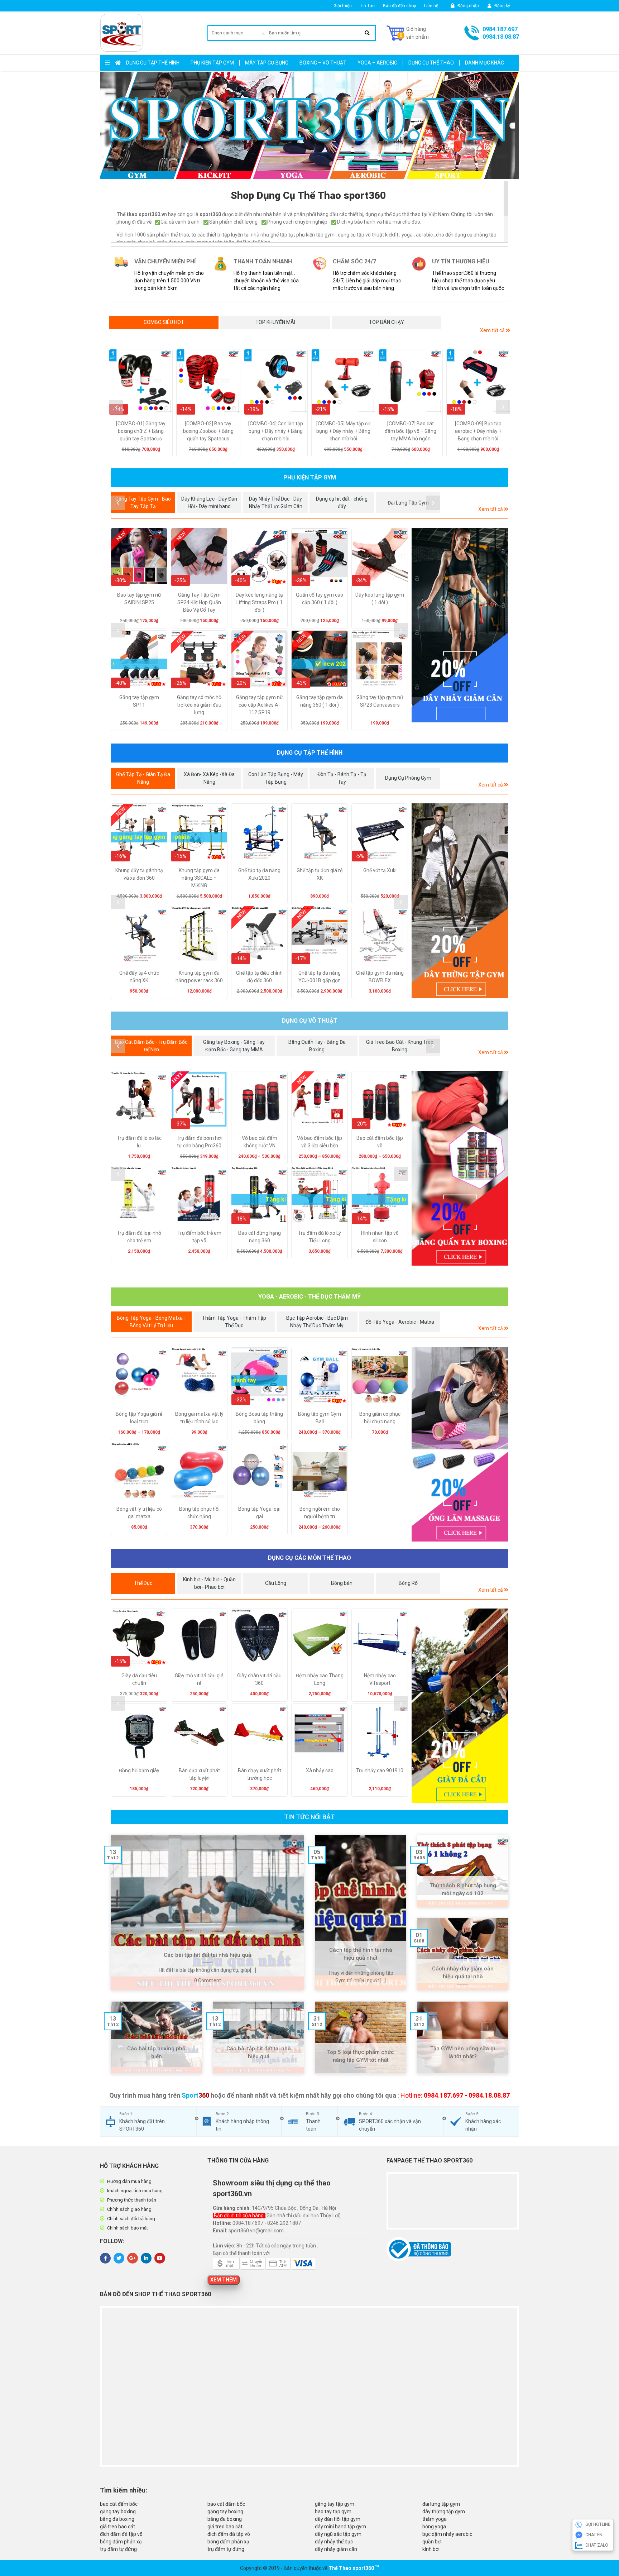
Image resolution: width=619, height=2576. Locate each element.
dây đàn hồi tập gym (338, 2519)
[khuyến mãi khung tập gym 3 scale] (460, 901)
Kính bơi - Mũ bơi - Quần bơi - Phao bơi (209, 1583)
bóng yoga (434, 2527)
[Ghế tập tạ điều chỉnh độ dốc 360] (259, 934)
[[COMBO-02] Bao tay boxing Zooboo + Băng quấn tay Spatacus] (208, 381)
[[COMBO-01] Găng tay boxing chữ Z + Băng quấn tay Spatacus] (141, 381)
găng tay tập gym (335, 2504)
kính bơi (431, 2549)
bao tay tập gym (333, 2512)
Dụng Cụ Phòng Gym (408, 778)
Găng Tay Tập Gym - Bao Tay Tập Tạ (143, 503)
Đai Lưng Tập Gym (408, 503)
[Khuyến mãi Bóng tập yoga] (460, 1444)
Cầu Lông (276, 1583)
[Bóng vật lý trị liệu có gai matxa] (139, 1470)
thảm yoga (435, 2519)
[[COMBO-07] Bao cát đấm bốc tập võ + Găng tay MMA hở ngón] (411, 381)
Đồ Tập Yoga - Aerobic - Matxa (400, 1322)
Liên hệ (431, 6)
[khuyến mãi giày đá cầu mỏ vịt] (460, 1706)
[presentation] (116, 407)
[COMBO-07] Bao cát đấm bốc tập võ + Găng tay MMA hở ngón (411, 431)
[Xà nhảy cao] (320, 1732)
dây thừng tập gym (444, 2512)
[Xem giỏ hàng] (408, 33)
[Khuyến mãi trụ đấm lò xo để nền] (460, 1168)
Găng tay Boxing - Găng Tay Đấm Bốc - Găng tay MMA (234, 1046)
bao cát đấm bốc (119, 2504)
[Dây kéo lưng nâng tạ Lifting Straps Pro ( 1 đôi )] (259, 556)
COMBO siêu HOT (164, 322)
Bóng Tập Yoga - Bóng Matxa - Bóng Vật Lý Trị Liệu (151, 1322)
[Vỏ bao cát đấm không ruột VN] (259, 1099)
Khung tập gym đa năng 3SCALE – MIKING (199, 878)
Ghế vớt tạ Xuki (380, 870)
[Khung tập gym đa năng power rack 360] (199, 934)
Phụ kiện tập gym (212, 63)
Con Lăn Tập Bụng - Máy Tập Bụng (276, 778)
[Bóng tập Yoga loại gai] (259, 1470)
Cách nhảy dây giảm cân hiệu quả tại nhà (463, 1973)
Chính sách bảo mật (128, 2228)
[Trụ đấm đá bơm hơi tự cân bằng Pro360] (199, 1099)
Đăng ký (502, 6)
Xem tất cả (493, 330)
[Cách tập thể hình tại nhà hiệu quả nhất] (361, 1912)
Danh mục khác (484, 63)
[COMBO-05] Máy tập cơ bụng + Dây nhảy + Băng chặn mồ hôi (343, 431)
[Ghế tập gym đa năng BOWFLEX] (380, 934)
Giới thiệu (343, 6)
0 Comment (208, 1980)
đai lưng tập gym (441, 2504)
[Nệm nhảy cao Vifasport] (380, 1637)
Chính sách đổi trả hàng (131, 2219)
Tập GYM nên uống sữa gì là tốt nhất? (463, 2053)
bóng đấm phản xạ (121, 2542)
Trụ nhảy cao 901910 (380, 1770)
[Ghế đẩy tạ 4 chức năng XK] (139, 934)
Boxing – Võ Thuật (323, 63)
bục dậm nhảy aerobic (447, 2534)
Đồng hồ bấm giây (139, 1770)
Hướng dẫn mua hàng (129, 2181)
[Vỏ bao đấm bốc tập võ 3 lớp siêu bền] (320, 1099)
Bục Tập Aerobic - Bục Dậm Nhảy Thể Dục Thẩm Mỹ (317, 1322)
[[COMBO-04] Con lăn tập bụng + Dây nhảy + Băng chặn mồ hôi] (276, 381)
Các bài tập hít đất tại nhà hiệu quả (207, 1955)
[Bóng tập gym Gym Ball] (320, 1375)
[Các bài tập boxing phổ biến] (156, 2037)
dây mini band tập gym (340, 2527)
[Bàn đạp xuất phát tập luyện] (199, 1732)
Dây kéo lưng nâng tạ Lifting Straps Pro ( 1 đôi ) (259, 602)
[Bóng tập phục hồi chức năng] (199, 1470)
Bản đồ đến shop (399, 6)
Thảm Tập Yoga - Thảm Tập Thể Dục (234, 1322)
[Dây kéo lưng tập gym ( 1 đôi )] (380, 556)
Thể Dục (143, 1583)
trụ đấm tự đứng (118, 2549)
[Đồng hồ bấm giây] (139, 1732)
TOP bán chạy (387, 322)
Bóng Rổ (408, 1583)
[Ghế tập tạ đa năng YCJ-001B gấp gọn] (320, 934)
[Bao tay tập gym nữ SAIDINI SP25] (139, 556)
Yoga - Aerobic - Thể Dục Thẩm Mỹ (309, 1297)
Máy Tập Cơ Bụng (267, 63)
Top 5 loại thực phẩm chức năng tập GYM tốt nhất (361, 2056)
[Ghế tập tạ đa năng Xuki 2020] (259, 832)
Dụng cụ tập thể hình (153, 63)
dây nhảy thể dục (334, 2542)
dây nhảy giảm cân (336, 2549)
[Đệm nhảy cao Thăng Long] (320, 1637)
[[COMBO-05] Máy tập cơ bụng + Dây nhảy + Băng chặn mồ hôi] (343, 381)
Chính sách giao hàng (129, 2209)
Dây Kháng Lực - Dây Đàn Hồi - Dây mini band (209, 503)
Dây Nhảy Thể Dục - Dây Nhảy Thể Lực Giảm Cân (276, 503)
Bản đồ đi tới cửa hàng (239, 2216)
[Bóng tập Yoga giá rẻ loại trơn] (139, 1375)
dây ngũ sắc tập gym (338, 2534)
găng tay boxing (118, 2512)
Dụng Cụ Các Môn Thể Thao (309, 1558)
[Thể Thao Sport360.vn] (121, 33)
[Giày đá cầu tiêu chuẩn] (139, 1637)
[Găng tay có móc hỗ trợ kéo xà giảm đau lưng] (199, 659)
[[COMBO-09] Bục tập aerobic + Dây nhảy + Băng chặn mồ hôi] (478, 381)
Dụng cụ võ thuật (310, 1021)
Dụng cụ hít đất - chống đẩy (342, 503)
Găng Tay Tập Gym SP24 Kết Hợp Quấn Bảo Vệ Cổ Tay (199, 602)
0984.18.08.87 (501, 37)
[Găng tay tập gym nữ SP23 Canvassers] (380, 659)
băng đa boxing (117, 2519)
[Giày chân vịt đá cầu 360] (259, 1637)
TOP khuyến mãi (275, 322)
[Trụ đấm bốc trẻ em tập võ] (199, 1194)
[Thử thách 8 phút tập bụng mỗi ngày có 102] (463, 1871)
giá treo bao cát (117, 2527)
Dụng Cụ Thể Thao (431, 63)
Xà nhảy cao (320, 1770)
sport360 (363, 2568)
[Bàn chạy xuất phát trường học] (259, 1732)
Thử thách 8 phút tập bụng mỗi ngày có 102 (463, 1890)
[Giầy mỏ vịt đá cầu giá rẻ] (199, 1637)
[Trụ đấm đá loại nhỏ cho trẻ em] (139, 1194)
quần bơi (432, 2542)
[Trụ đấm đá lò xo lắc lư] (139, 1099)
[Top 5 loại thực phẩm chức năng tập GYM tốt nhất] (361, 2037)
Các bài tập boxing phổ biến (156, 2053)
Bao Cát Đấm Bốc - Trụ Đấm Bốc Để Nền (151, 1046)
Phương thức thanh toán (132, 2200)
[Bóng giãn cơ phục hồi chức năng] (380, 1375)
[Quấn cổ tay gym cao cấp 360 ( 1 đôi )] (320, 556)
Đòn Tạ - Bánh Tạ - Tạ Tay (342, 778)
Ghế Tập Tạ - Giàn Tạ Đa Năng (143, 778)
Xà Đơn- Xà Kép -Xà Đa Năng (209, 778)
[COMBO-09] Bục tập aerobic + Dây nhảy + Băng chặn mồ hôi (478, 431)
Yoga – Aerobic (377, 63)
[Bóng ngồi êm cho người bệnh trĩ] (320, 1470)
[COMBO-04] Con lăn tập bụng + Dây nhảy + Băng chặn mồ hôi (276, 431)
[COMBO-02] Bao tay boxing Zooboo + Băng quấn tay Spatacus (208, 431)
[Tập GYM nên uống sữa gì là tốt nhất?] (463, 2037)
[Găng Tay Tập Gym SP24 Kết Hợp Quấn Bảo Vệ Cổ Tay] (199, 556)
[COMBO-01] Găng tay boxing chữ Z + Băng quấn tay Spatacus (141, 431)
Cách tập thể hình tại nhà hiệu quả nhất (361, 1954)
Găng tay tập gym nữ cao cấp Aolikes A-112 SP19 (260, 705)
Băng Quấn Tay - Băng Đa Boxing (317, 1046)
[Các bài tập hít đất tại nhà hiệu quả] (207, 1912)
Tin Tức (367, 6)
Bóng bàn (342, 1583)
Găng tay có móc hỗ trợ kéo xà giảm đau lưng (199, 705)
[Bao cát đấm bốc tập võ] (380, 1099)
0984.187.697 (500, 29)
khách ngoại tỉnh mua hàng (135, 2191)
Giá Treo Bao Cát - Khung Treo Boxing (400, 1046)
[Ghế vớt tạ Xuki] (380, 832)
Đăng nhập (467, 6)
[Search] (367, 33)
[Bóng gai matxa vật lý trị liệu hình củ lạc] (199, 1375)
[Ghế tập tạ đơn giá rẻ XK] (320, 832)
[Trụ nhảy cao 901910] (380, 1732)
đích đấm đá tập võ (121, 2534)
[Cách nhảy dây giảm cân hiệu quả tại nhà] (463, 1954)
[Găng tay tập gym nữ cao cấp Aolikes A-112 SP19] (259, 659)
